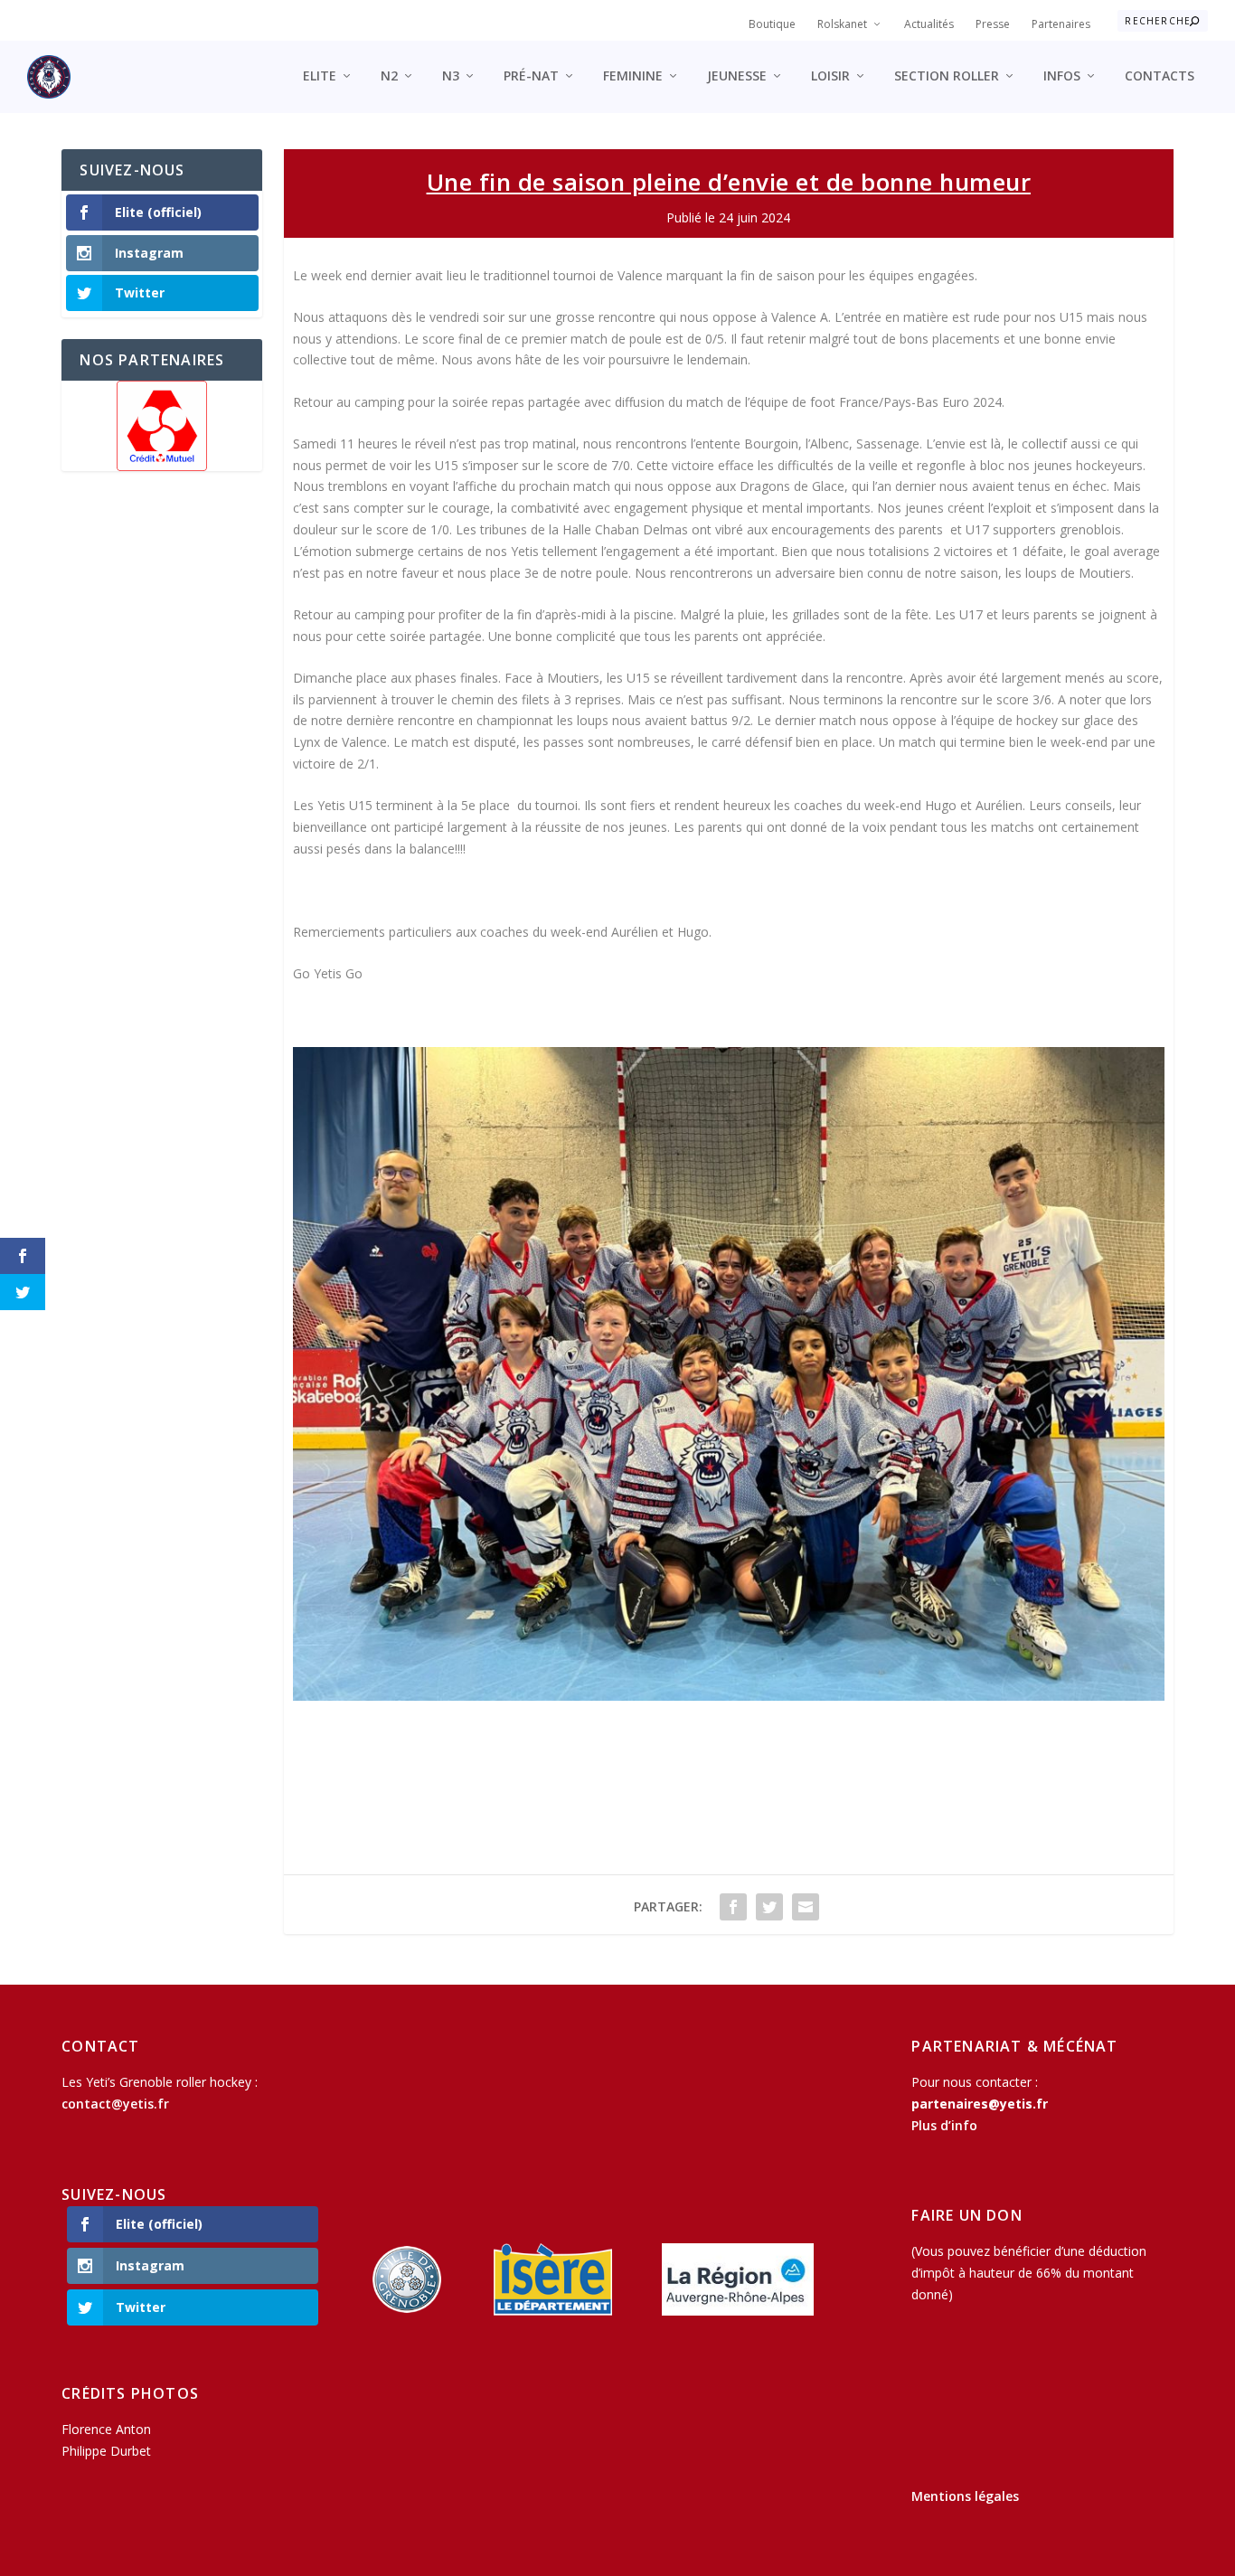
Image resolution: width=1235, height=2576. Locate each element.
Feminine (633, 76)
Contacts (1160, 76)
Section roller (947, 76)
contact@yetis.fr (115, 2104)
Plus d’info (944, 2125)
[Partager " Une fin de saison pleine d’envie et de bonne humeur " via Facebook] (733, 1907)
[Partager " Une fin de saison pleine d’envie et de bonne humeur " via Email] (806, 1907)
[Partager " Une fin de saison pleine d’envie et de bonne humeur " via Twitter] (769, 1907)
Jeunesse (737, 76)
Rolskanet (842, 24)
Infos (1062, 76)
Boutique (772, 24)
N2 (389, 76)
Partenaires (1061, 24)
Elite (320, 76)
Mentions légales (965, 2496)
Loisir (830, 76)
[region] (162, 426)
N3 (451, 76)
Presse (993, 24)
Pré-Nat (531, 76)
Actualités (929, 24)
